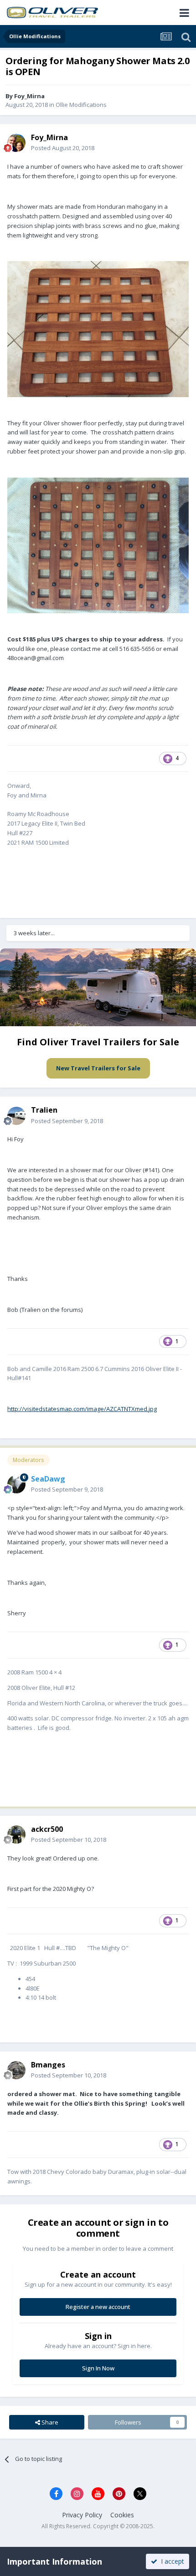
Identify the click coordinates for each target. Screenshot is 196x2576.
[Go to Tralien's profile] (16, 1116)
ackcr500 (47, 1829)
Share (49, 2422)
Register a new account (98, 2307)
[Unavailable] (98, 328)
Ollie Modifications (81, 105)
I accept (171, 2561)
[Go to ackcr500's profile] (16, 1835)
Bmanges (48, 2065)
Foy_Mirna (29, 96)
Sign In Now (98, 2368)
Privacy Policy (82, 2515)
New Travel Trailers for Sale (98, 1068)
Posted (63, 148)
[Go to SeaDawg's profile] (16, 1484)
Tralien (44, 1110)
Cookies (122, 2515)
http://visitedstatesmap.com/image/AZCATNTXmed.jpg (82, 1409)
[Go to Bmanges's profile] (16, 2070)
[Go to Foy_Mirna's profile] (16, 143)
